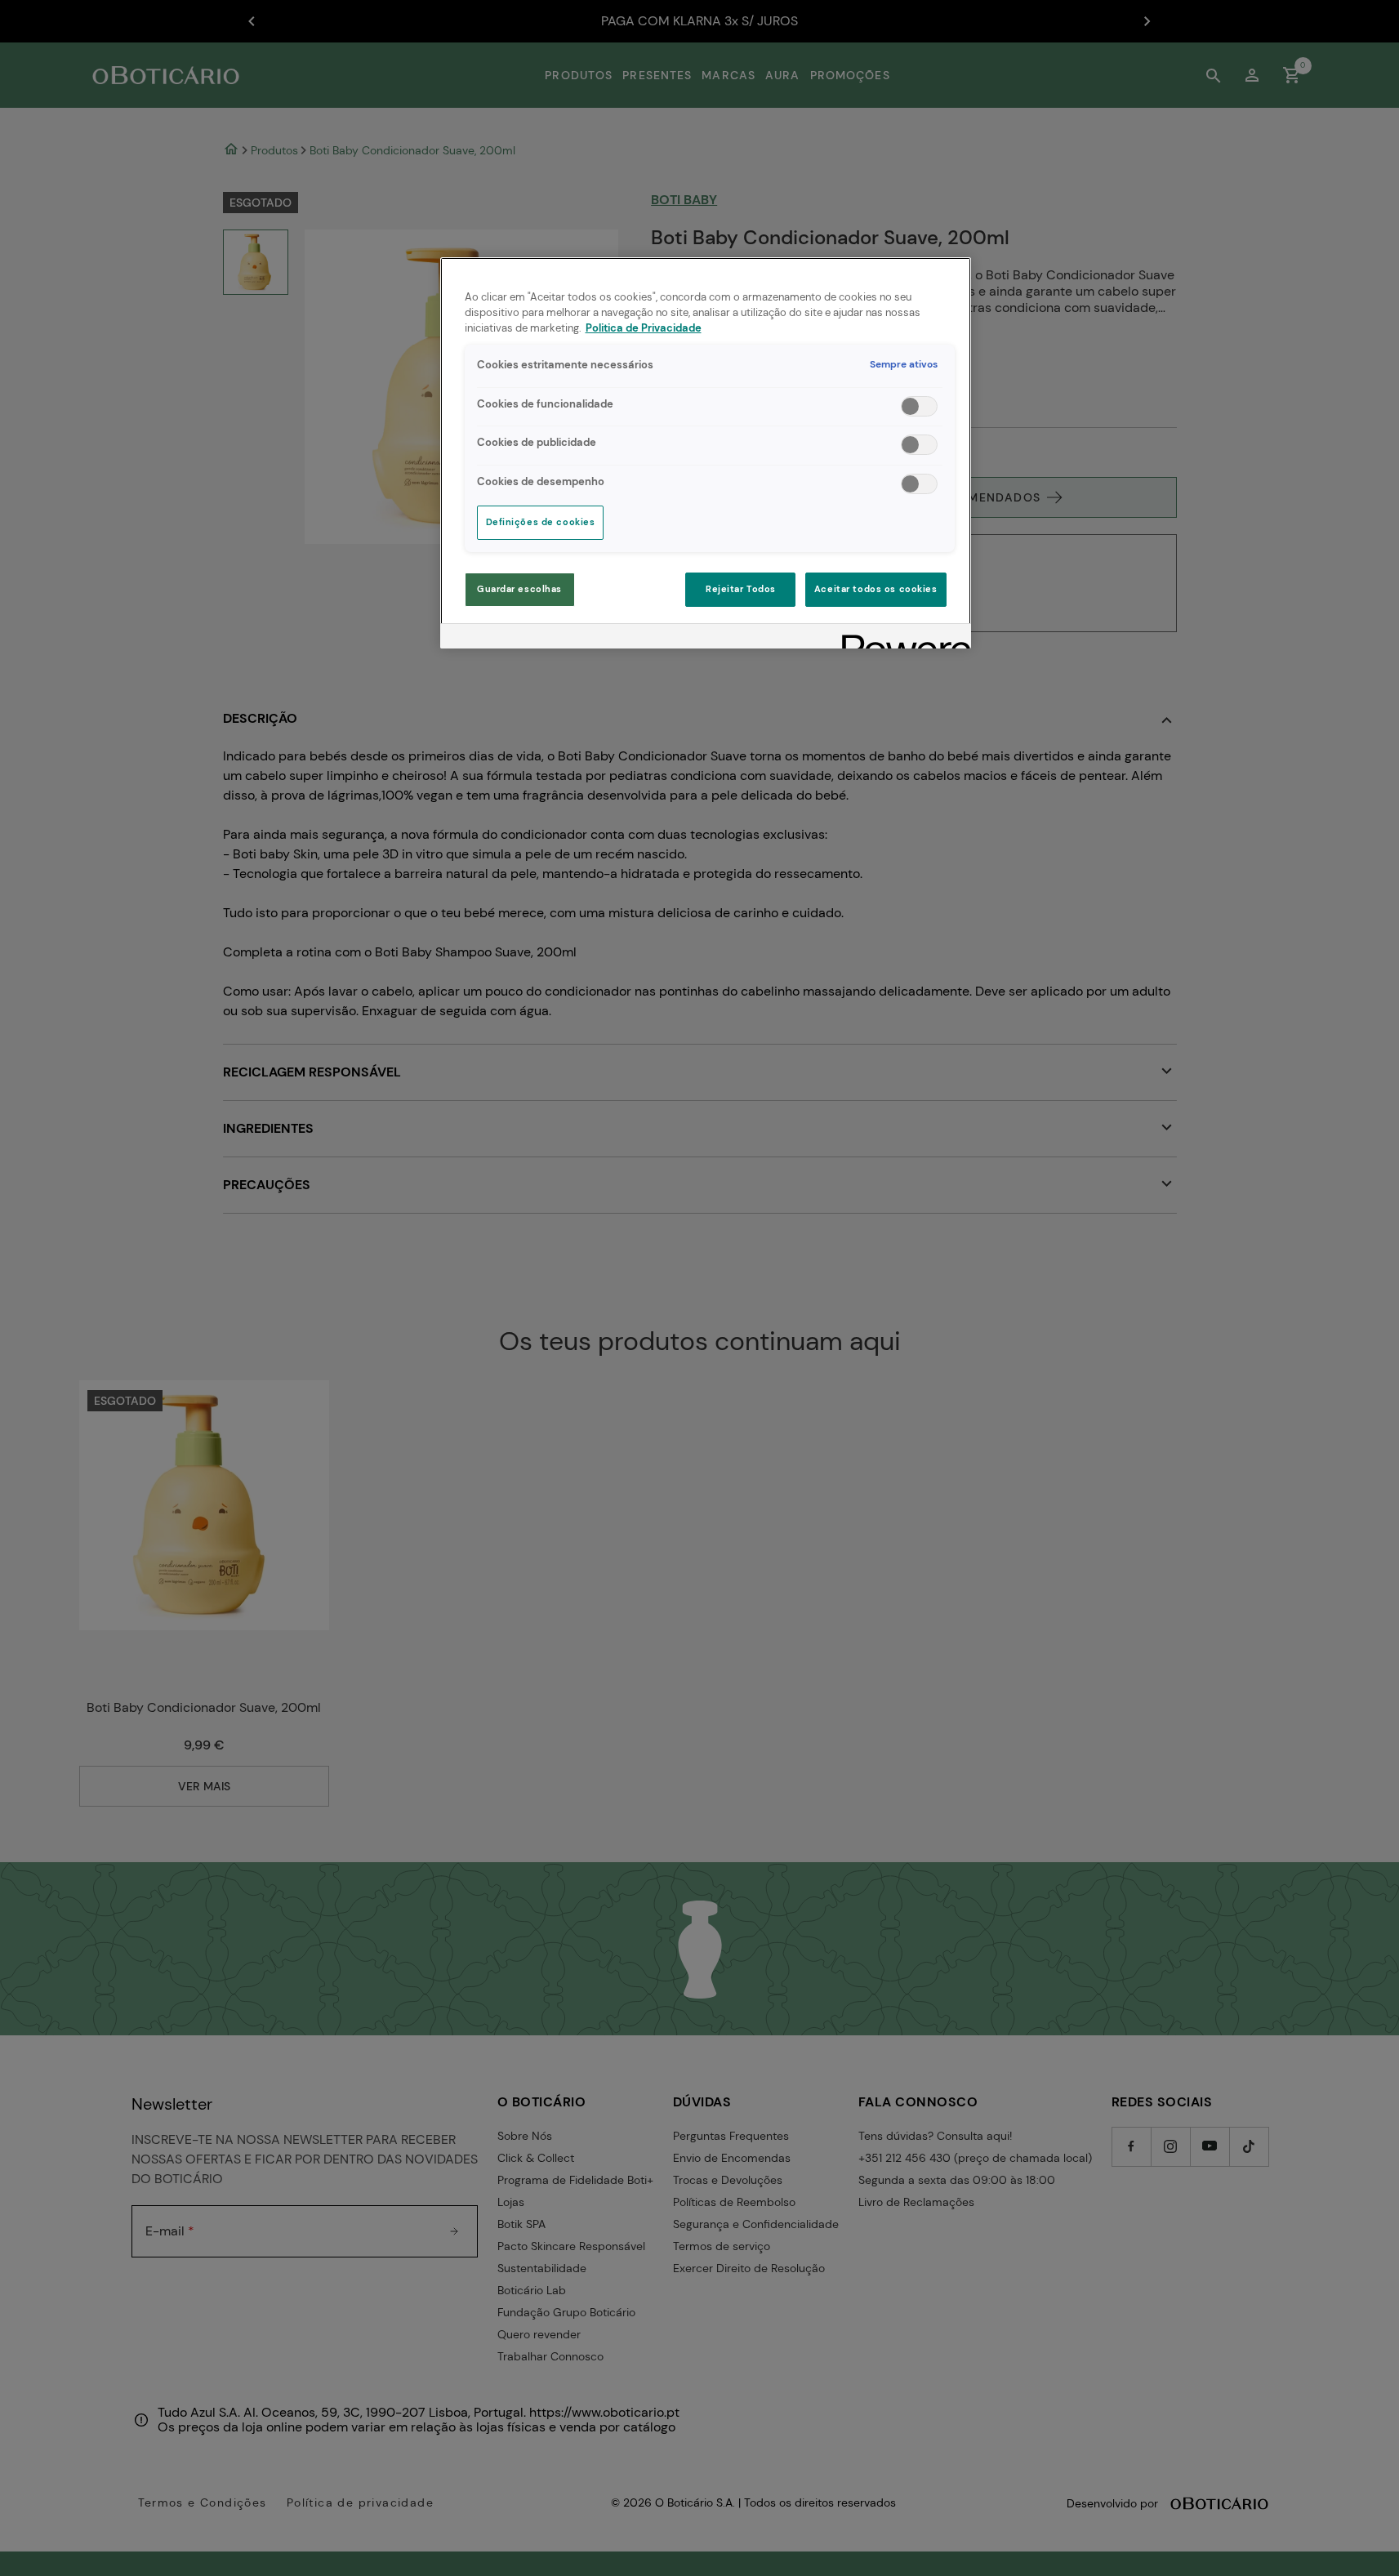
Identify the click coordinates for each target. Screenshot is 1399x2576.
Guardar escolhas (519, 589)
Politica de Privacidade (644, 328)
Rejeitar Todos (741, 589)
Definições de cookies (541, 522)
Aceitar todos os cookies (876, 589)
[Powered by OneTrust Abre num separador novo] (901, 638)
